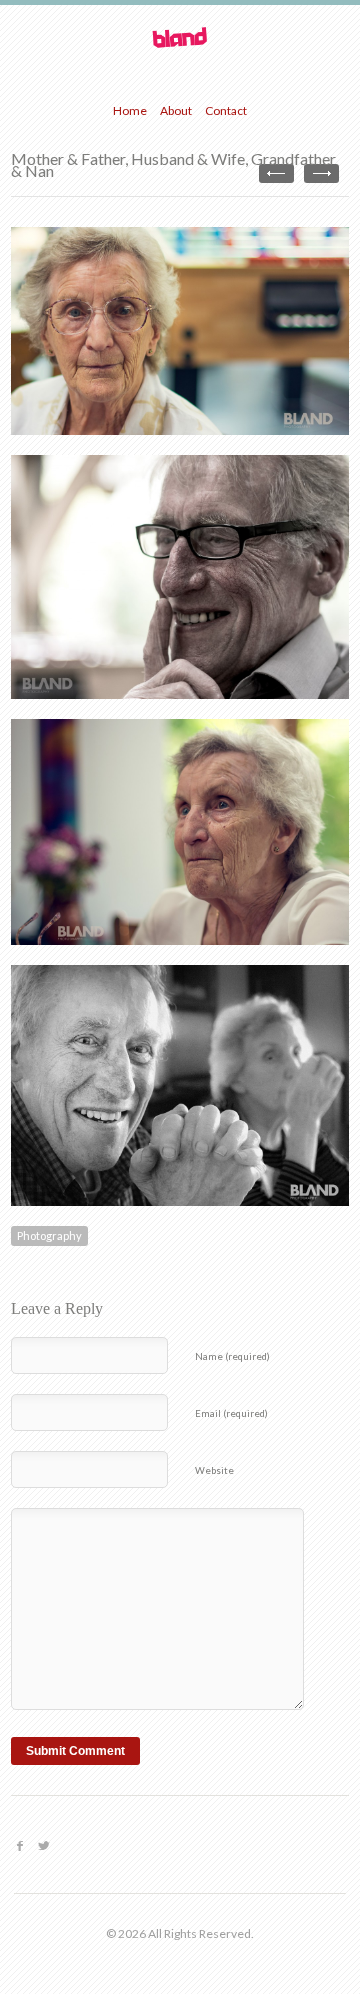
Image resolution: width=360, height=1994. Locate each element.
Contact (226, 110)
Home (130, 110)
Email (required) (231, 1413)
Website (214, 1470)
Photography (49, 1235)
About (176, 110)
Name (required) (232, 1356)
